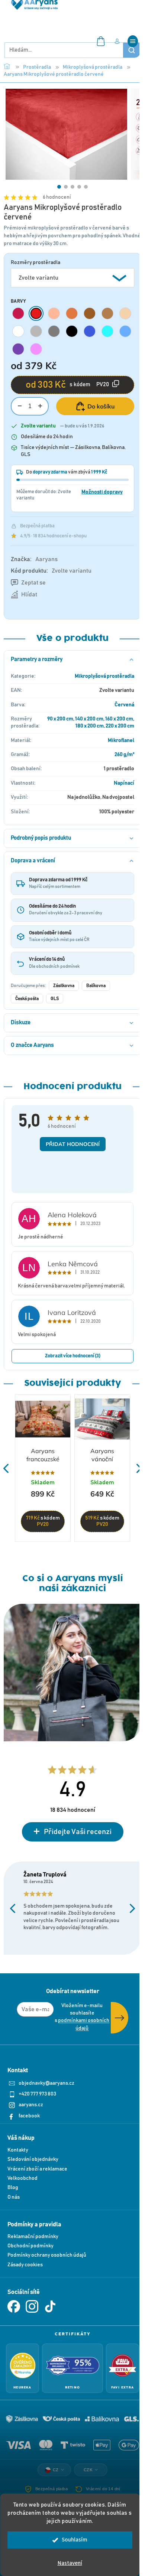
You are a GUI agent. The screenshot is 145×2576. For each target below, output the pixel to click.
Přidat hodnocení (73, 1144)
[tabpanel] (66, 134)
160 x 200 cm (119, 719)
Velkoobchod (22, 2178)
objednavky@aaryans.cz (46, 2083)
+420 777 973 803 (37, 2094)
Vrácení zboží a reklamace (37, 2169)
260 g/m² (124, 755)
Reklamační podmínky (33, 2237)
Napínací (124, 783)
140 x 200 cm (89, 719)
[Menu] (133, 41)
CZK (88, 2470)
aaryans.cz (31, 2105)
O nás (14, 2197)
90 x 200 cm (60, 719)
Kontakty (18, 2150)
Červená (124, 705)
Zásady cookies (25, 2265)
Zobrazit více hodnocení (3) (73, 1356)
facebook (29, 2116)
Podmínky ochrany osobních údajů (47, 2255)
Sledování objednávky (33, 2159)
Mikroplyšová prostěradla (104, 676)
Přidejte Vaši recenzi (78, 1832)
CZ (56, 2470)
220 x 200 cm (120, 726)
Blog (13, 2188)
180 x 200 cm (90, 726)
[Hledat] (132, 50)
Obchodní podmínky (30, 2246)
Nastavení (70, 2563)
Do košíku (101, 406)
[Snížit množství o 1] (20, 406)
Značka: (34, 559)
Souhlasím (75, 2540)
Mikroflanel (121, 740)
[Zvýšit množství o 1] (40, 406)
